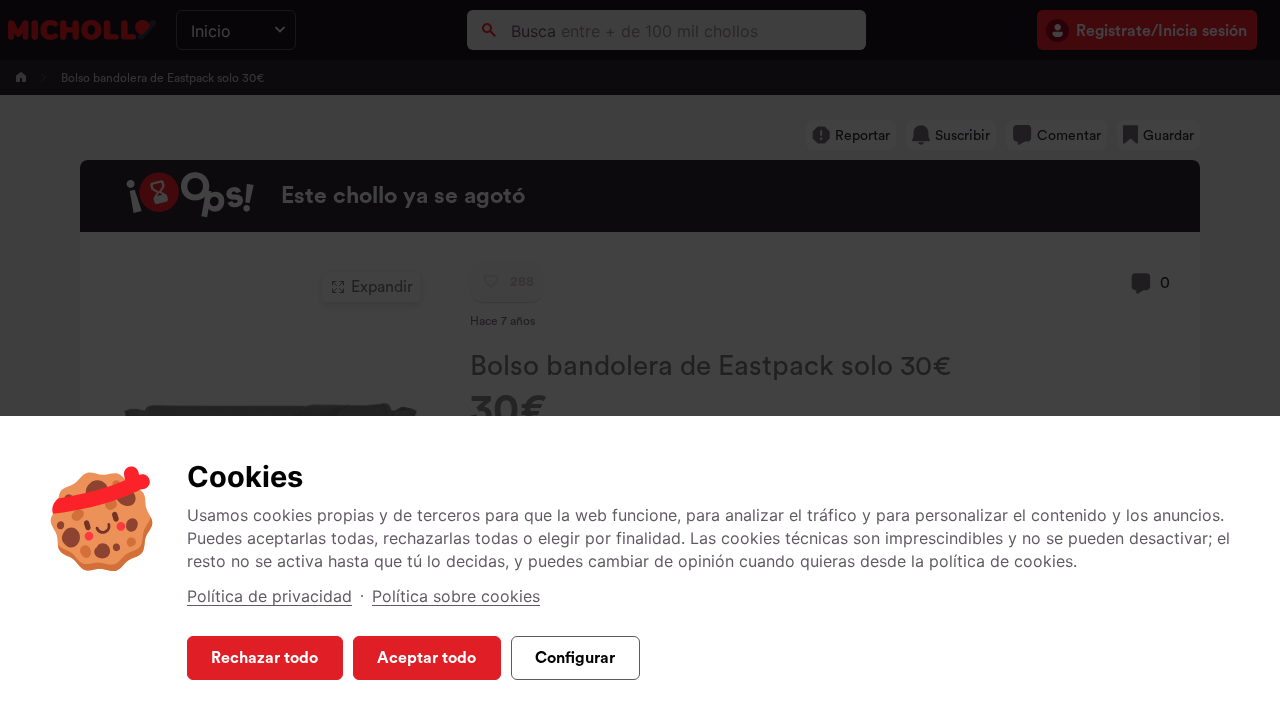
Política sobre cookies (456, 596)
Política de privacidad (269, 596)
